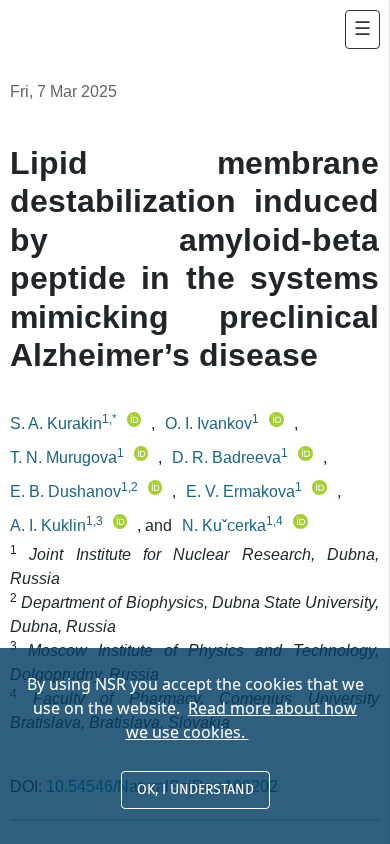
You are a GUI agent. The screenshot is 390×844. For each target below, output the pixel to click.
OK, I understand (195, 789)
